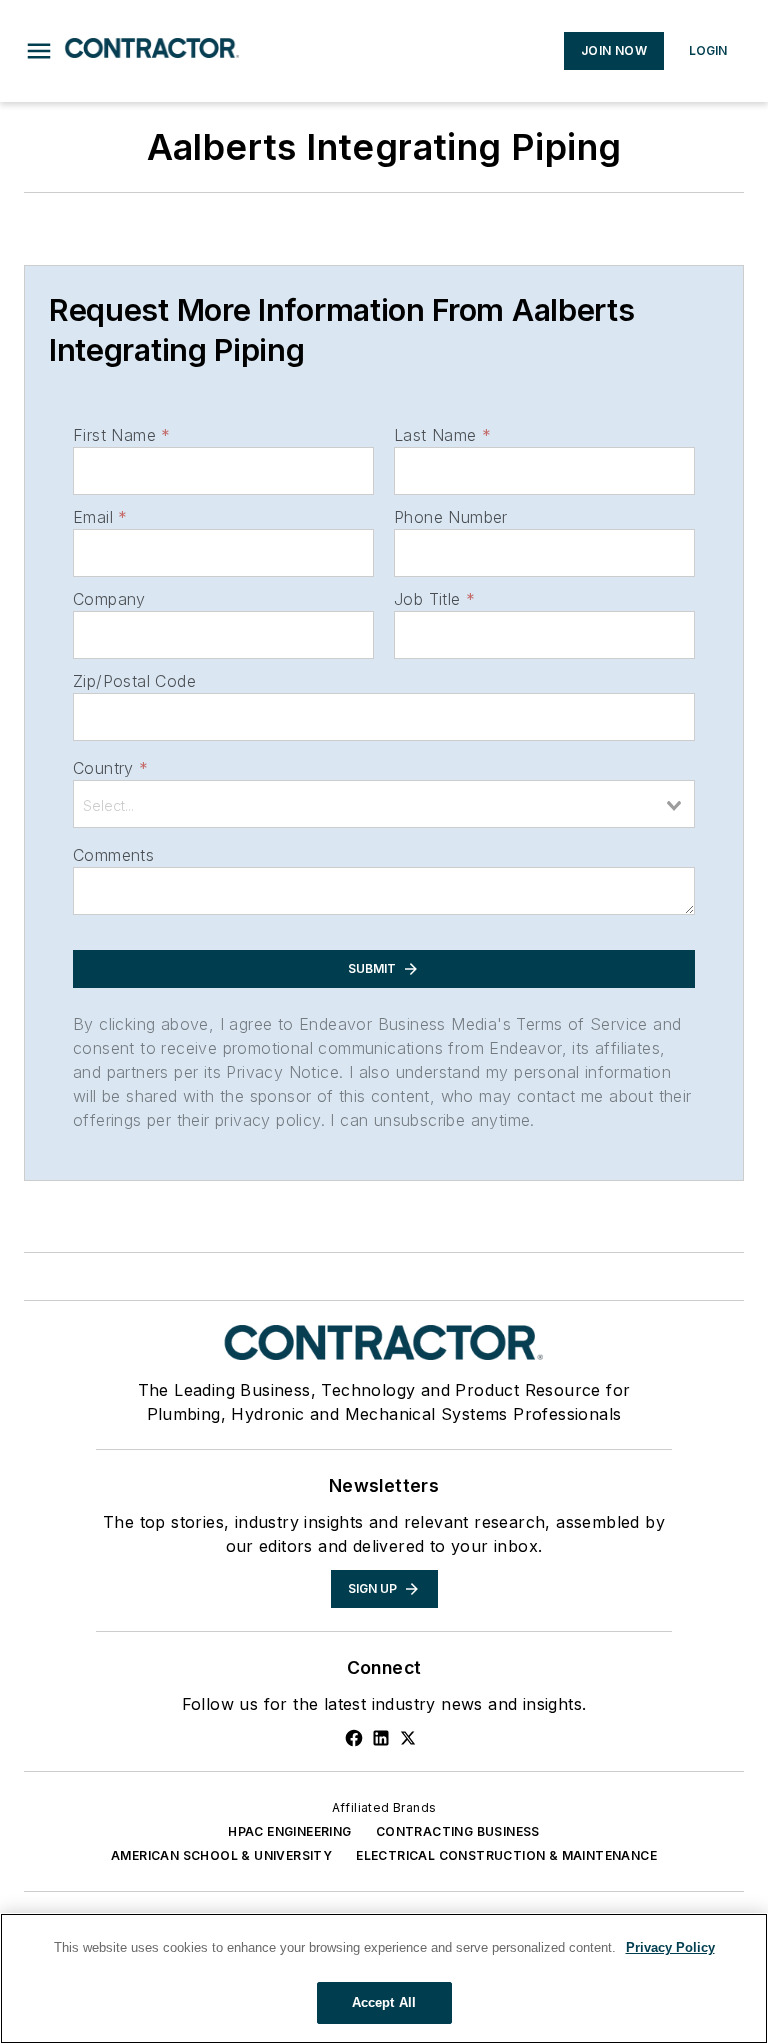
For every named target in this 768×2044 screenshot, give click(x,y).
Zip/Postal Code (134, 681)
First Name (121, 435)
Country (110, 768)
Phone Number (451, 517)
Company (109, 599)
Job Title (434, 599)
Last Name (442, 435)
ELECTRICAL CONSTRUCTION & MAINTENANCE (506, 1855)
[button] (39, 51)
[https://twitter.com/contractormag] (408, 1738)
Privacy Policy (670, 1947)
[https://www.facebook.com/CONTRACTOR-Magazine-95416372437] (354, 1738)
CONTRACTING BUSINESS (458, 1831)
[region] (384, 1978)
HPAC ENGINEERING (289, 1831)
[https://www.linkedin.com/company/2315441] (381, 1738)
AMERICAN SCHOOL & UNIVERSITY (221, 1855)
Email (100, 517)
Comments (113, 855)
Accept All (384, 2002)
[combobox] (384, 804)
